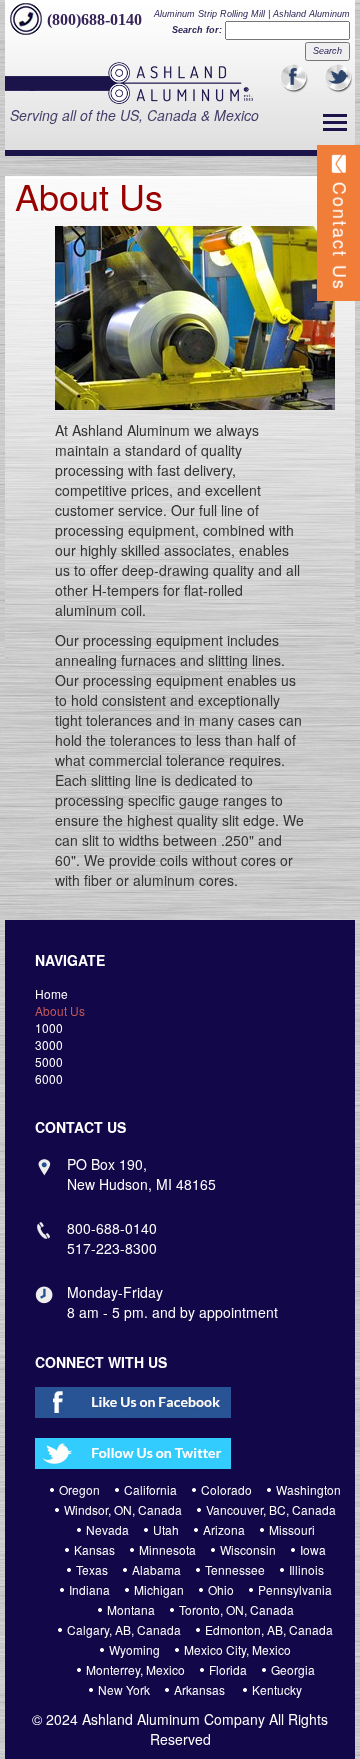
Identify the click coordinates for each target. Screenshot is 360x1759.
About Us (60, 1010)
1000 (49, 1027)
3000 (49, 1044)
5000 (49, 1061)
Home (51, 993)
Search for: (197, 30)
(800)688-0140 (94, 19)
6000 (49, 1078)
